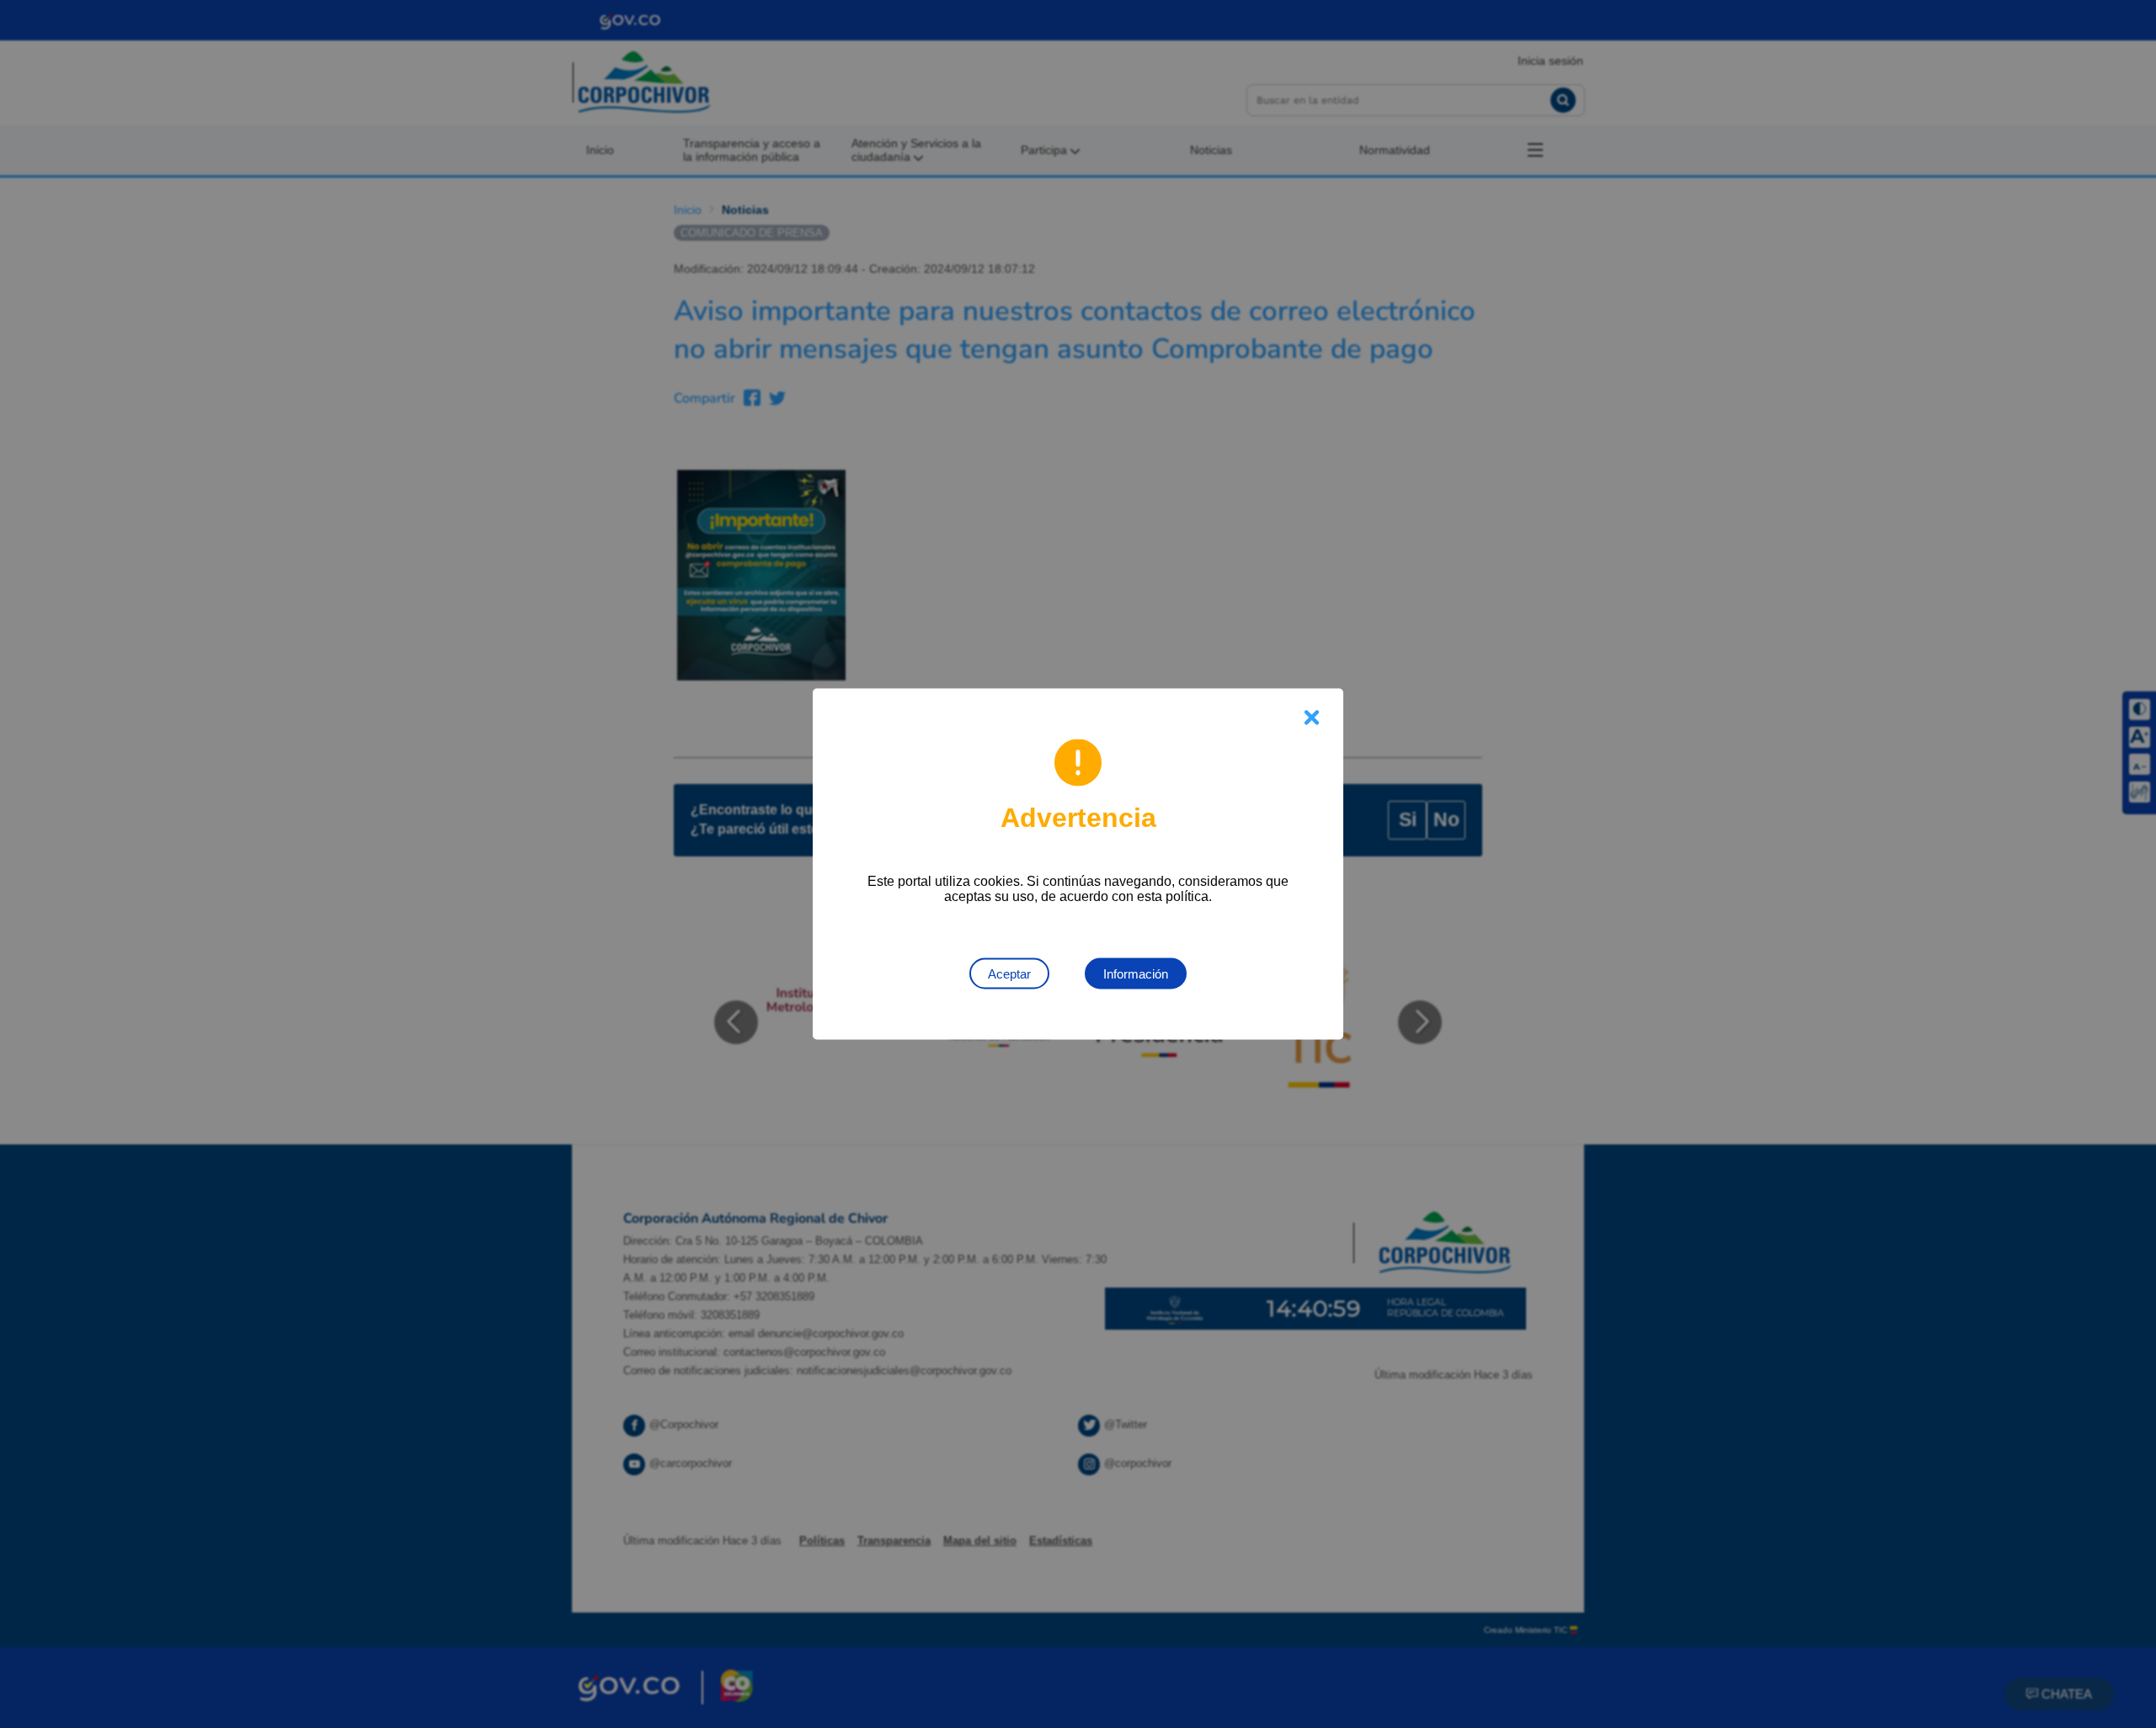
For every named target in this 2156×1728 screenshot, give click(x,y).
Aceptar (1009, 974)
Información (1136, 974)
